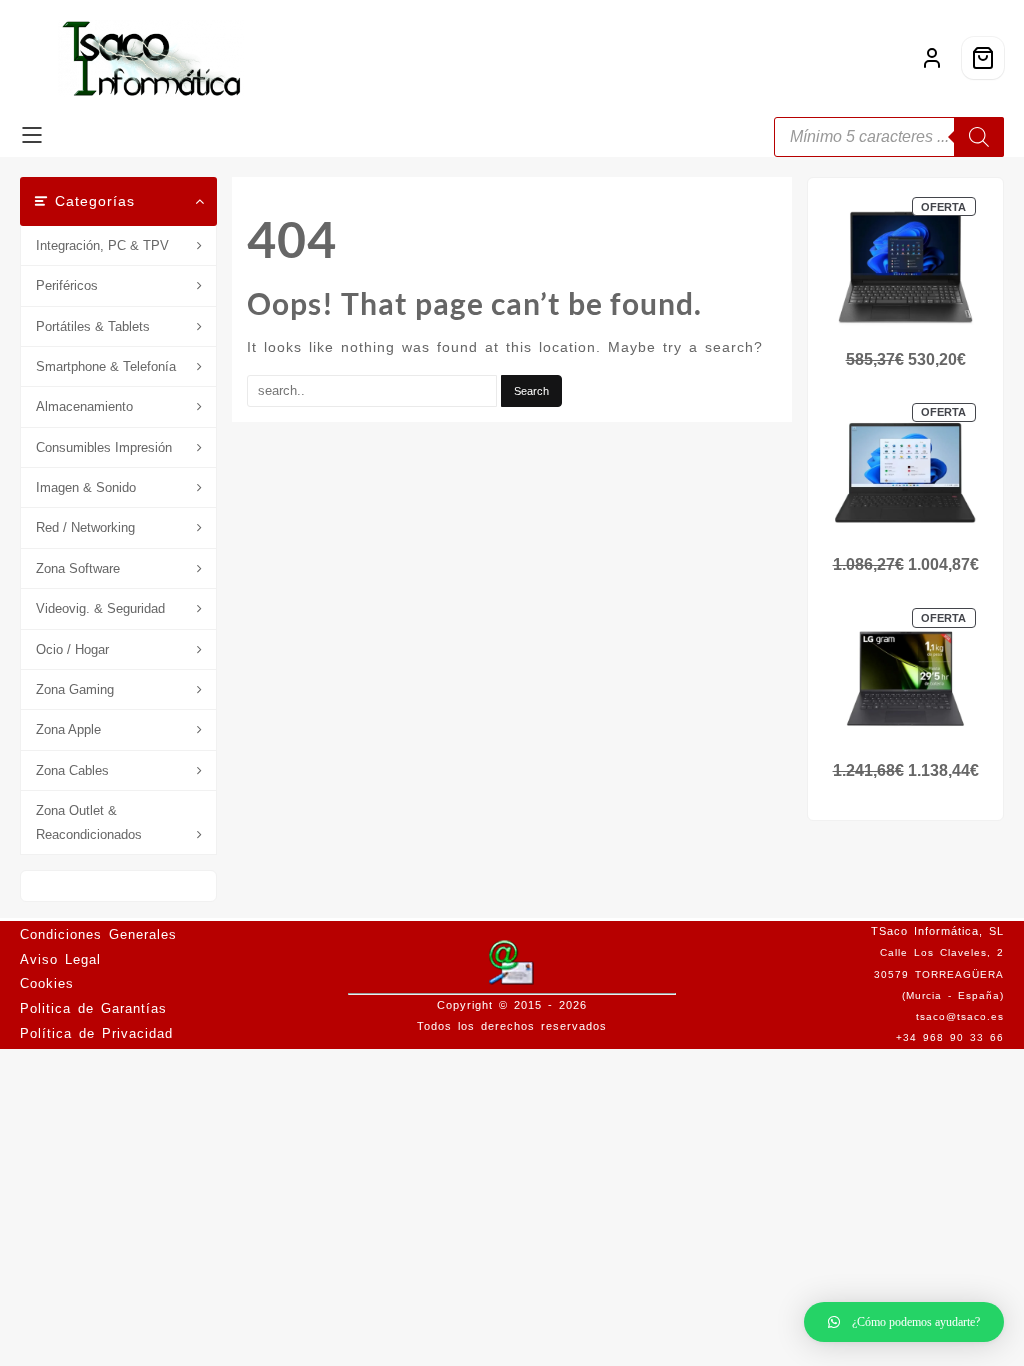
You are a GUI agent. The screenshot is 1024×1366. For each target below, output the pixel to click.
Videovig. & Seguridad (100, 608)
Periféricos (67, 285)
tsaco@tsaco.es (960, 1016)
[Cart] (983, 58)
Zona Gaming (75, 689)
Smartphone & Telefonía (106, 366)
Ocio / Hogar (72, 649)
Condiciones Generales (98, 934)
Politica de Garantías (93, 1008)
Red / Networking (85, 527)
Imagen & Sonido (86, 487)
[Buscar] (979, 137)
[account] (932, 58)
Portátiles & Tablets (93, 326)
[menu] (32, 137)
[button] (904, 1322)
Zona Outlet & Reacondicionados (89, 822)
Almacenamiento (84, 406)
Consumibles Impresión (104, 447)
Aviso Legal (60, 959)
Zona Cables (72, 770)
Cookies (47, 983)
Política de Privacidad (96, 1033)
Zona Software (78, 568)
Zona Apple (68, 729)
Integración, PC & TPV (102, 245)
